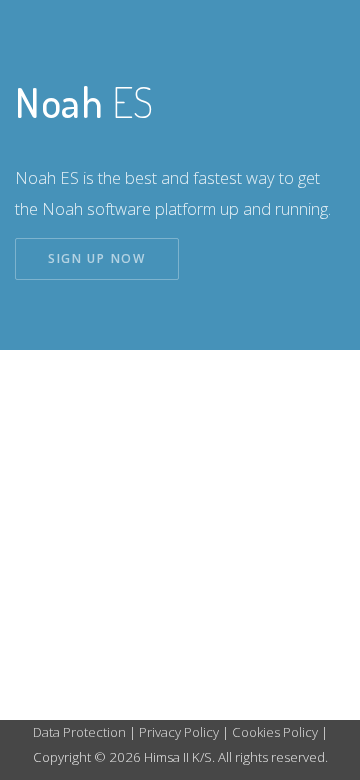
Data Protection (81, 732)
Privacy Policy (179, 732)
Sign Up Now (97, 258)
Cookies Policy (275, 732)
